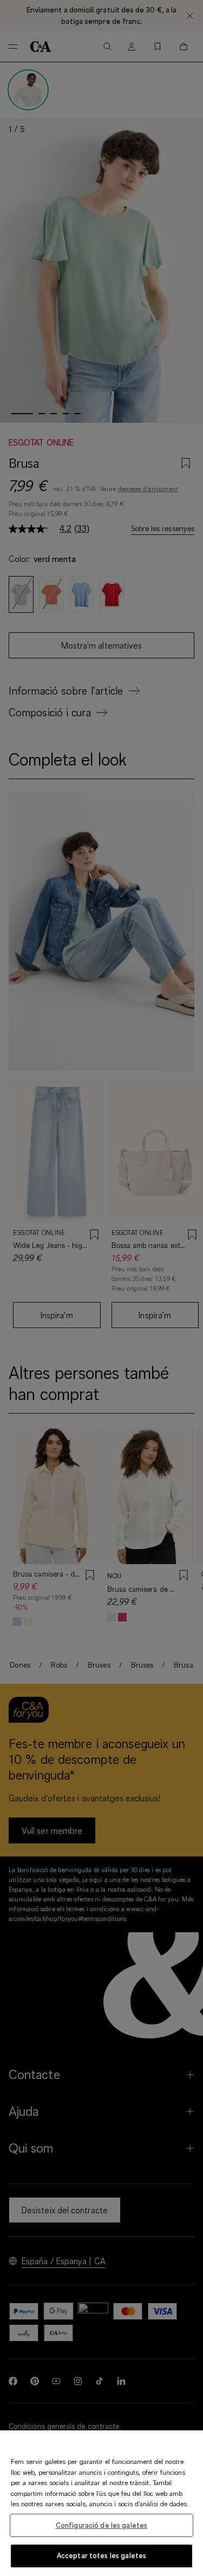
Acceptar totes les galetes (101, 2555)
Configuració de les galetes (102, 2525)
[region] (101, 2503)
